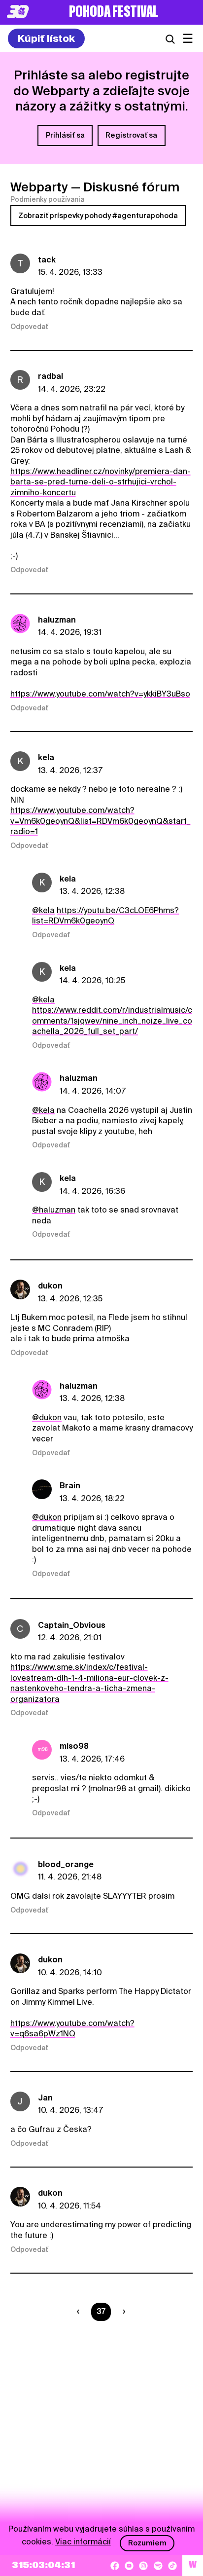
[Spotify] (158, 2566)
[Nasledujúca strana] (122, 2312)
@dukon (47, 1417)
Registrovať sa (131, 135)
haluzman (57, 620)
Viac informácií (83, 2542)
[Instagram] (143, 2566)
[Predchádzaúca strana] (80, 2312)
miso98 (74, 1746)
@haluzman (54, 1210)
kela (46, 757)
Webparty (39, 187)
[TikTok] (172, 2566)
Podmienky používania (47, 199)
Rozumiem (147, 2543)
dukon (50, 1286)
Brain (70, 1486)
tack (47, 260)
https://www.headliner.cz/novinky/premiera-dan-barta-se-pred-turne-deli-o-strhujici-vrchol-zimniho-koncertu (101, 482)
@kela (43, 910)
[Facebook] (115, 2566)
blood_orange (66, 1864)
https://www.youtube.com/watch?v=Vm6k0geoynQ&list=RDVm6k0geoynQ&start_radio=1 (101, 821)
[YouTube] (129, 2566)
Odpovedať (29, 327)
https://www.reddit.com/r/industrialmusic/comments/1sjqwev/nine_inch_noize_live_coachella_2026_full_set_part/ (112, 1021)
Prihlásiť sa (65, 135)
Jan (45, 2098)
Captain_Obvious (72, 1625)
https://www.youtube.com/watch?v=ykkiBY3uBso (100, 694)
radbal (51, 376)
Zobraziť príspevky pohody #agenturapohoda (98, 216)
